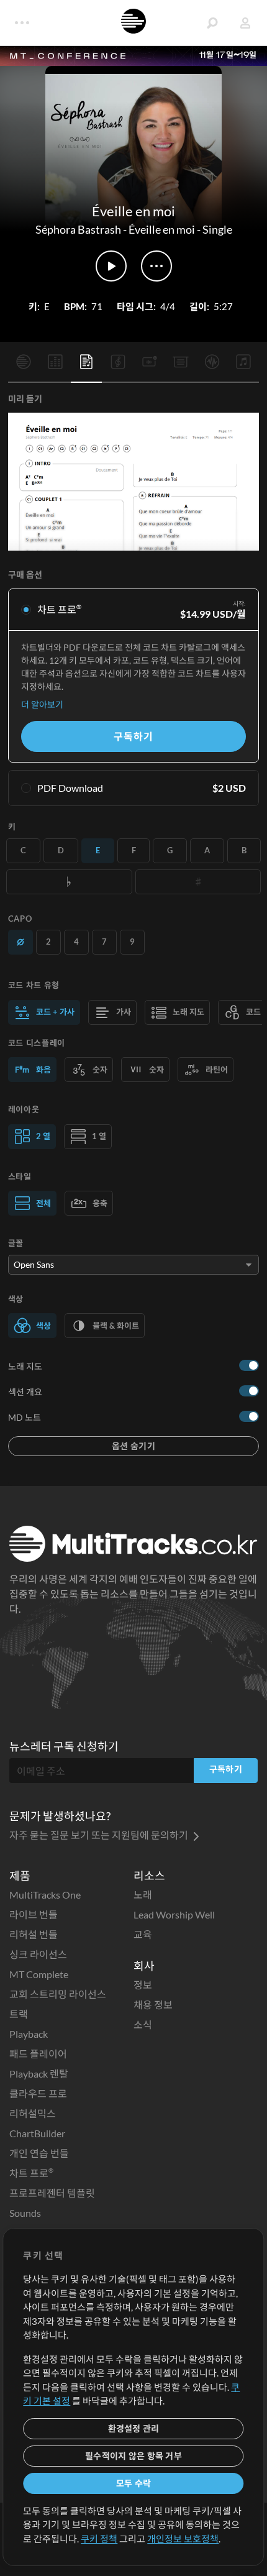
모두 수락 (133, 2483)
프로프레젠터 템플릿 (52, 2193)
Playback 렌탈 (39, 2074)
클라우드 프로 (38, 2093)
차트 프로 (31, 2173)
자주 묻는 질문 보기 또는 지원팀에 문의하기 (100, 1835)
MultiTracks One (45, 1895)
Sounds (25, 2213)
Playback (29, 2034)
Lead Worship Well (174, 1914)
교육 (143, 1934)
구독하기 (133, 736)
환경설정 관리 (134, 2428)
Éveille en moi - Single (180, 229)
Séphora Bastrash (78, 229)
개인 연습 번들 (39, 2153)
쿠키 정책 (99, 2539)
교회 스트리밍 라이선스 (58, 1994)
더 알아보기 (42, 704)
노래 (143, 1895)
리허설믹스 (33, 2113)
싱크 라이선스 (38, 1954)
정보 (143, 1985)
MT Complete (39, 1974)
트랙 (19, 2014)
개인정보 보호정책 (183, 2539)
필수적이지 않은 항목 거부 (133, 2456)
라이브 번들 (34, 1914)
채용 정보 (153, 2005)
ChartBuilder (37, 2133)
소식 (143, 2024)
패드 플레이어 (38, 2054)
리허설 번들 (34, 1934)
